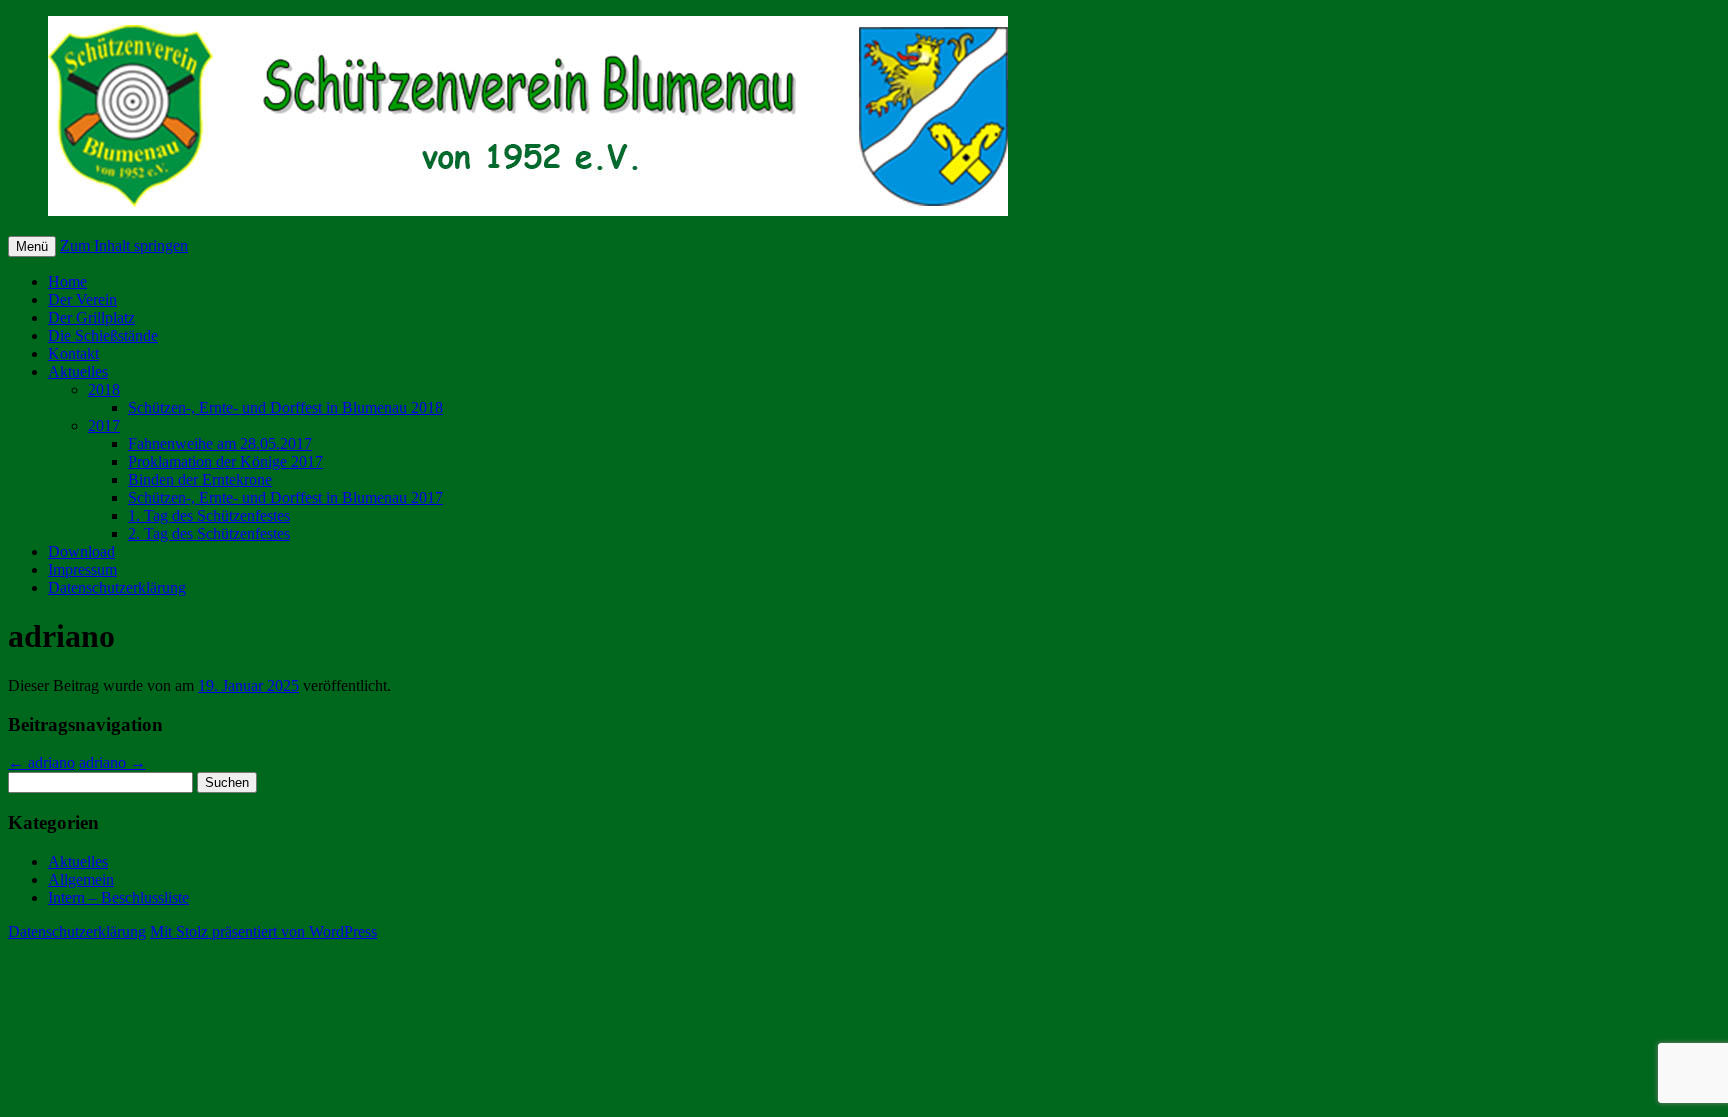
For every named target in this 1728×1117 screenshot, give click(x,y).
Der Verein (82, 299)
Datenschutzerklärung (117, 587)
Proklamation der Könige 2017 (225, 461)
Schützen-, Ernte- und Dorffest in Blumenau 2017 (285, 497)
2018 (104, 389)
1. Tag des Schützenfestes (209, 515)
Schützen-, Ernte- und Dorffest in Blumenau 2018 (285, 407)
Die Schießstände (103, 335)
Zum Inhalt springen (124, 245)
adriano (41, 762)
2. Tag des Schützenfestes (209, 533)
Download (81, 551)
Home (67, 281)
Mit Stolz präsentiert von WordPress (263, 931)
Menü (32, 246)
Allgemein (81, 879)
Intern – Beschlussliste (118, 897)
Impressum (82, 569)
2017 (104, 425)
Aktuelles (78, 371)
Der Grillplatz (91, 317)
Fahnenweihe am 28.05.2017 (220, 443)
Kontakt (73, 353)
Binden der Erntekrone (200, 479)
